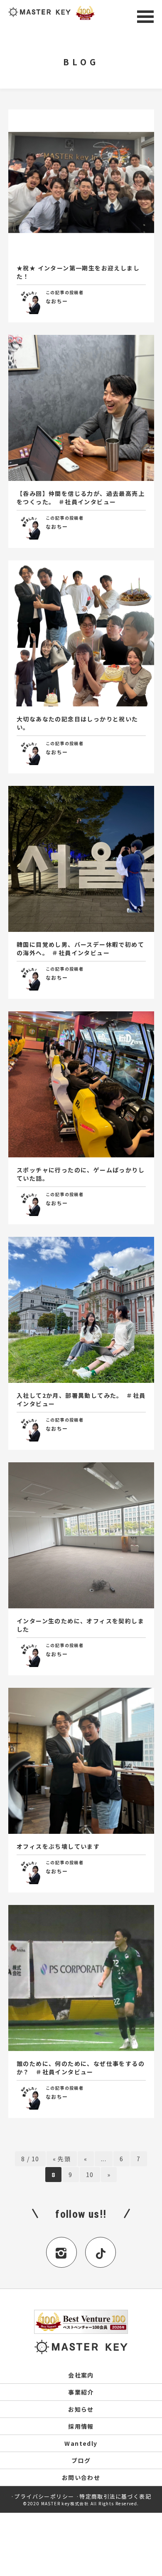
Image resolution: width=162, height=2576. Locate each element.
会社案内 (81, 2375)
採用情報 (81, 2426)
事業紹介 (81, 2392)
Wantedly (81, 2443)
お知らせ (81, 2409)
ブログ (81, 2460)
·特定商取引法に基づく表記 (114, 2496)
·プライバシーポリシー (42, 2496)
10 (90, 2175)
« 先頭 (62, 2159)
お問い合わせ (81, 2477)
